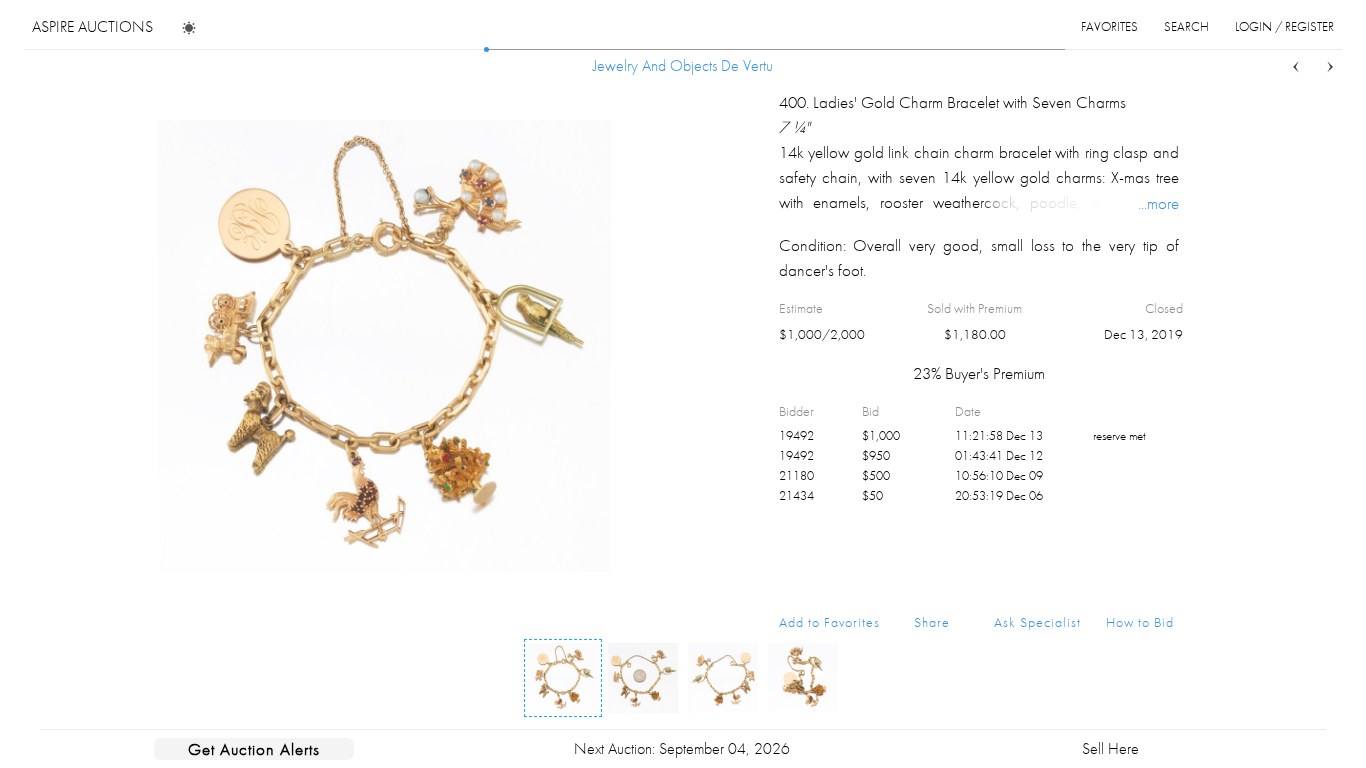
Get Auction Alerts (254, 749)
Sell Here (1110, 748)
